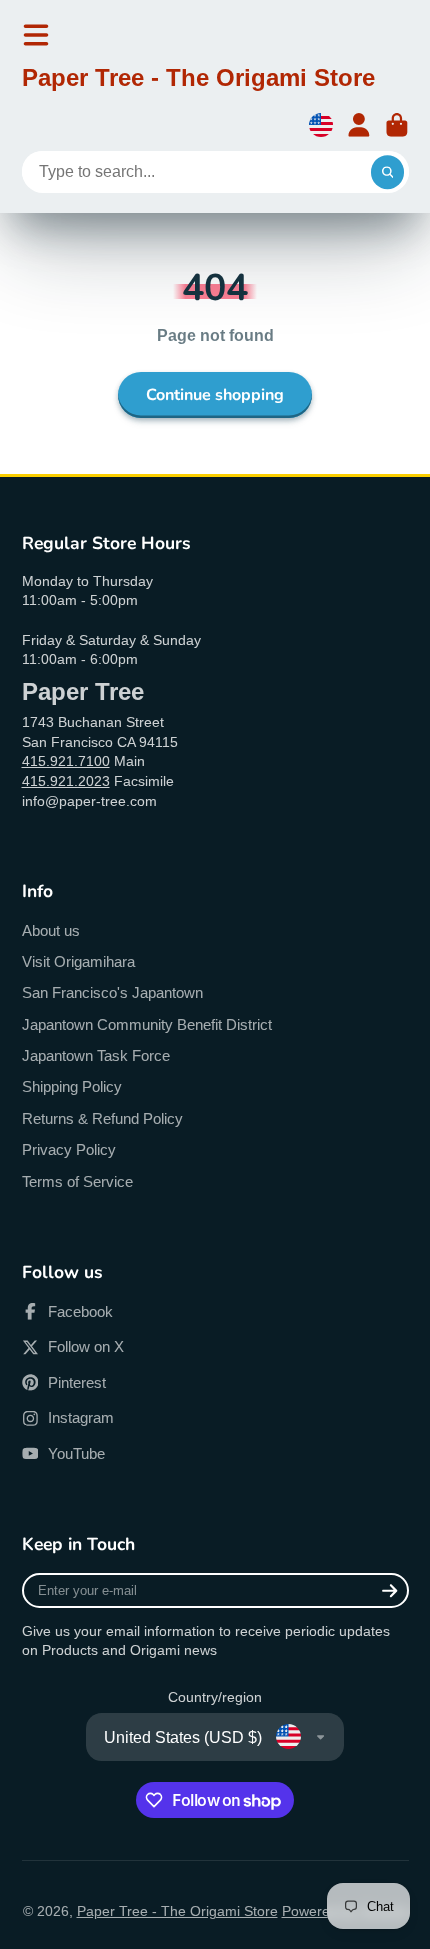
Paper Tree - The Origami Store (177, 1911)
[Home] (198, 81)
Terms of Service (77, 1181)
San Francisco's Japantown (112, 992)
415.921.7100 (66, 761)
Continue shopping (215, 395)
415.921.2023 (66, 781)
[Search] (388, 172)
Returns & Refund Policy (102, 1118)
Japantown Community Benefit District (147, 1024)
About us (51, 930)
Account (359, 125)
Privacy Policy (69, 1149)
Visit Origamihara (78, 961)
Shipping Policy (72, 1086)
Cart (397, 125)
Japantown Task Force (96, 1055)
